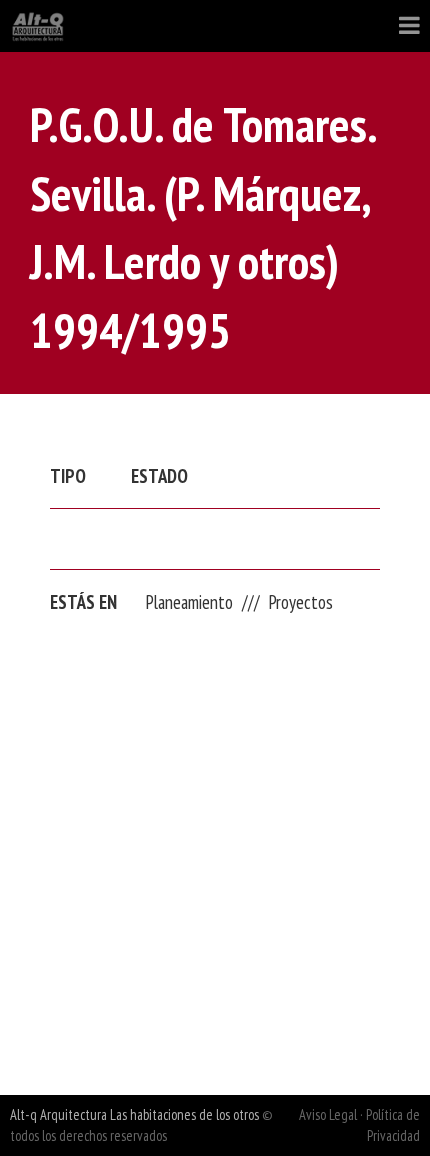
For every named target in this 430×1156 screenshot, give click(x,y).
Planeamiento (189, 602)
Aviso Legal (328, 1114)
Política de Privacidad (393, 1125)
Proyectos (301, 602)
